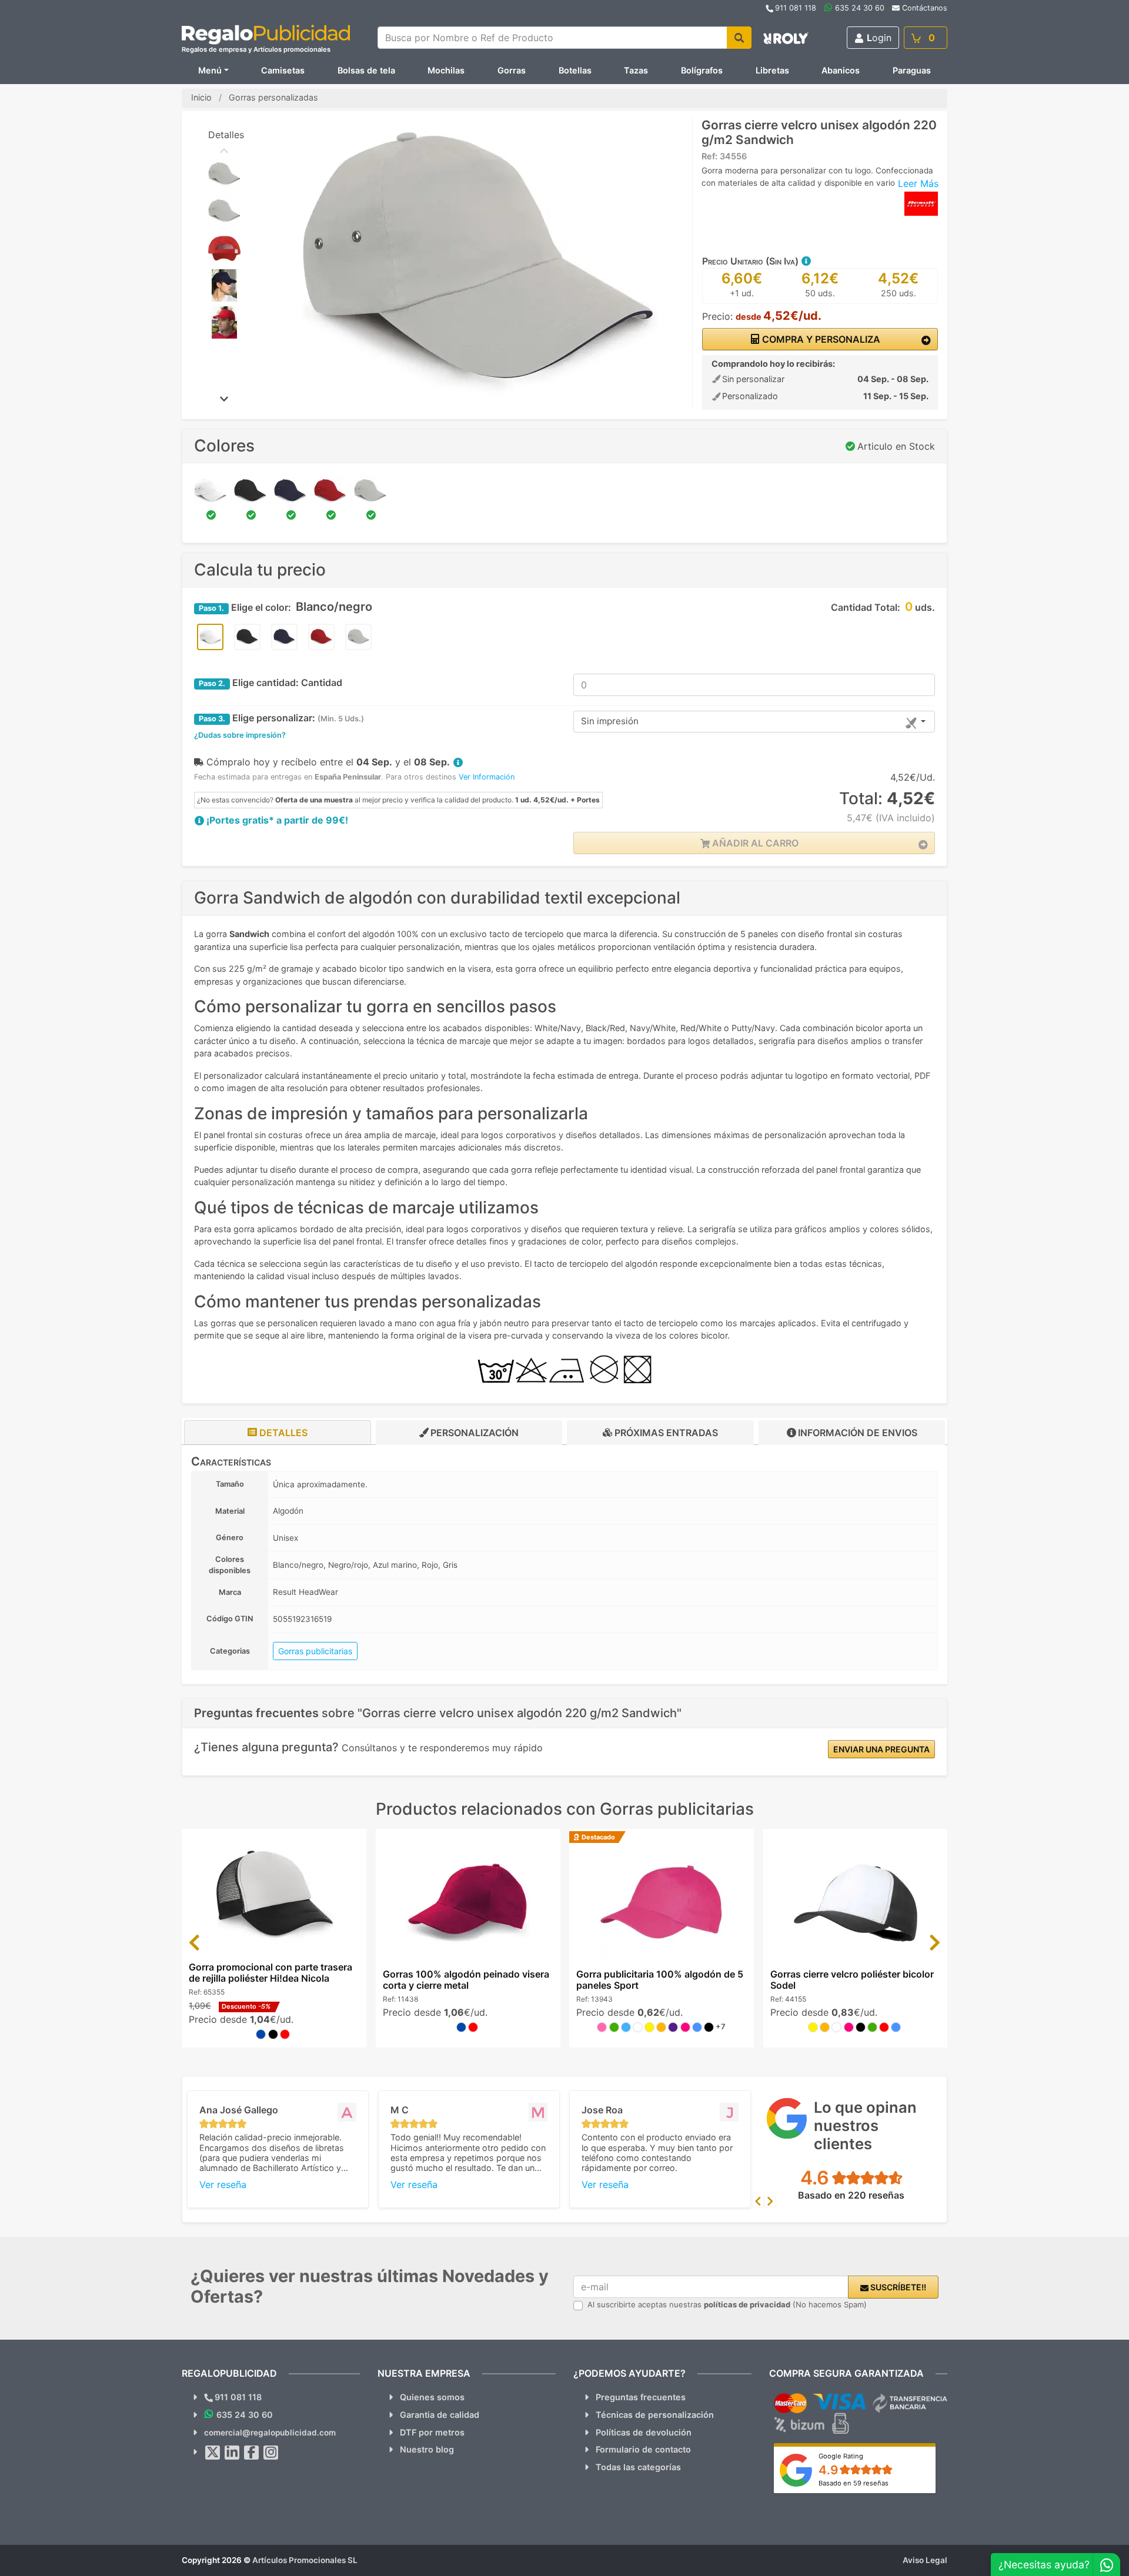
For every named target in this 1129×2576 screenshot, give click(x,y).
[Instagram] (271, 2453)
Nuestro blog (427, 2449)
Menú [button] (210, 70)
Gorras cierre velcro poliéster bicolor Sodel (852, 1980)
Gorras (512, 70)
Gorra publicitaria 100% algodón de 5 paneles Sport (660, 1980)
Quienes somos (432, 2397)
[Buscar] (739, 38)
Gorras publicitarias (315, 1651)
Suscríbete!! (897, 2287)
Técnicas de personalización (655, 2415)
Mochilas (446, 70)
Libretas (772, 70)
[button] (806, 261)
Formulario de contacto (643, 2449)
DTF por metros (432, 2432)
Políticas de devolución (644, 2432)
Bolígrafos (702, 70)
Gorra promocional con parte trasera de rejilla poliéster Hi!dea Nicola (270, 1973)
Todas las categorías (638, 2467)
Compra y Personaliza (820, 339)
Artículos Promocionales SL (305, 2560)
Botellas (575, 70)
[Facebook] (252, 2453)
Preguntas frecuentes (641, 2397)
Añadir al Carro (754, 843)
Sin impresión (610, 721)
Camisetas (283, 70)
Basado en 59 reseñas (854, 2483)
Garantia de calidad (440, 2415)
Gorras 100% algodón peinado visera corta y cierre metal (466, 1980)
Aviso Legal (925, 2560)
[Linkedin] (232, 2453)
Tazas (636, 70)
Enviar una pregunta (881, 1749)
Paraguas (912, 70)
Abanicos (841, 70)
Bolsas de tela (366, 70)
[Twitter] (213, 2453)
